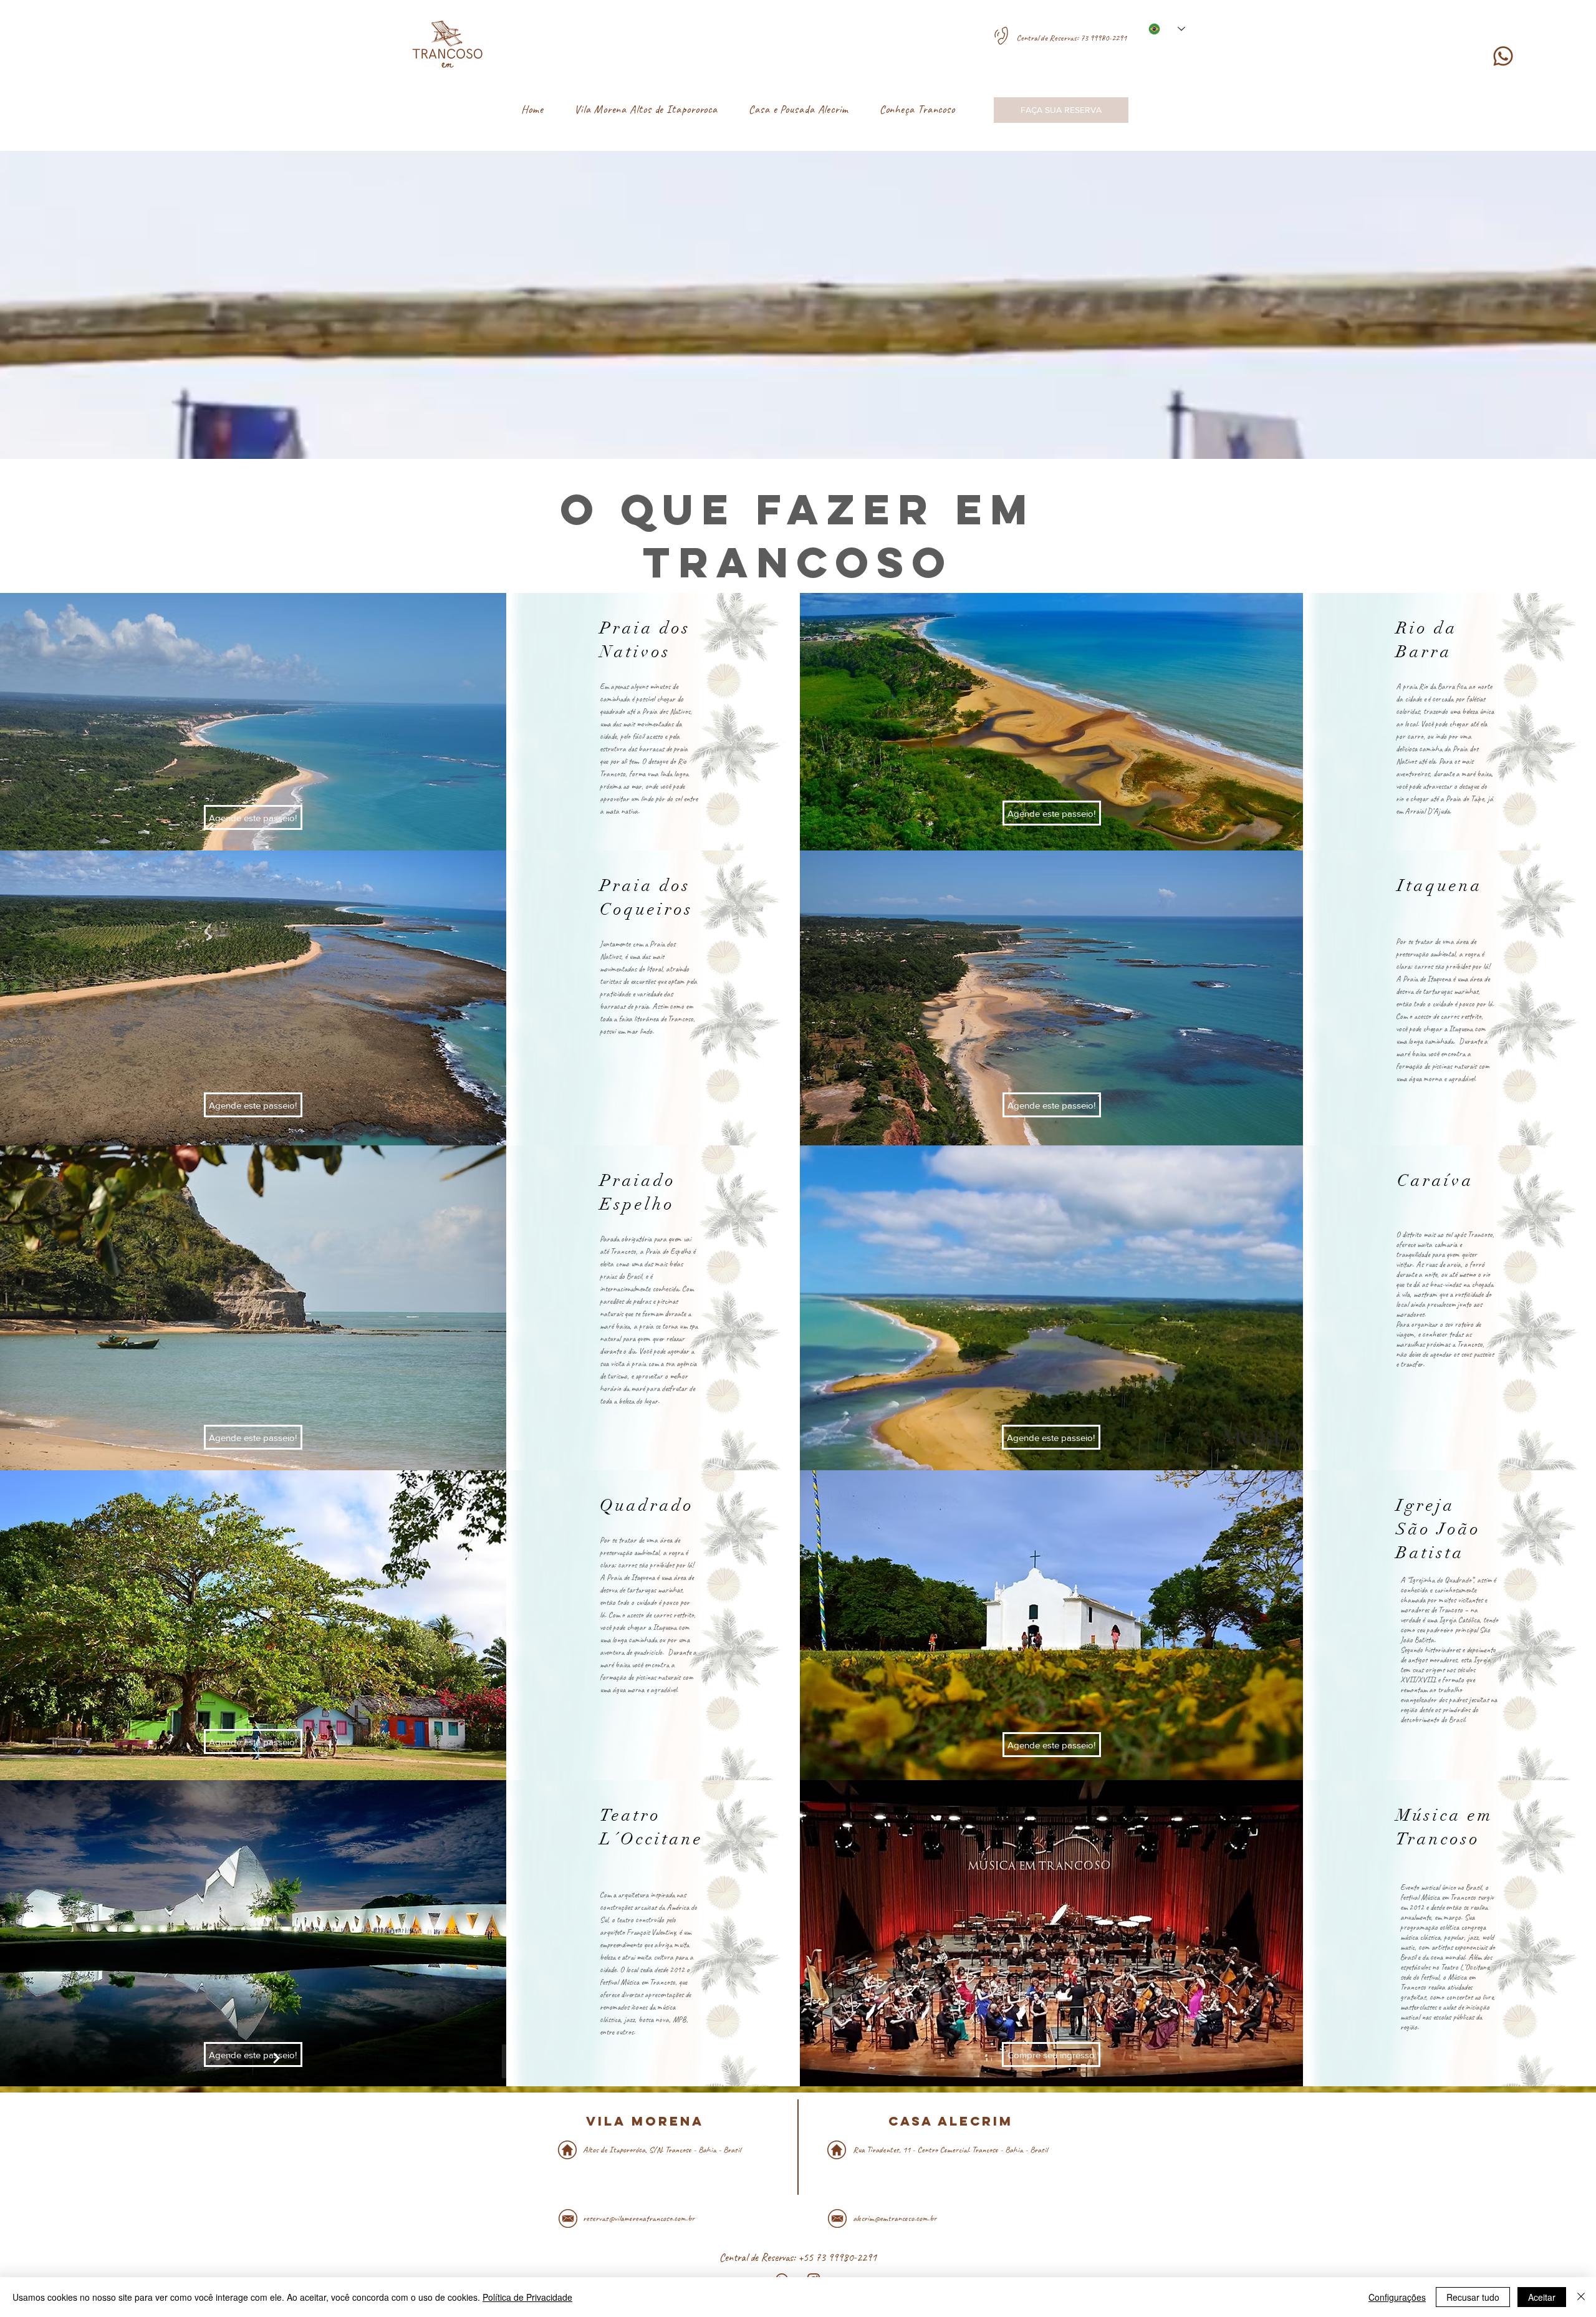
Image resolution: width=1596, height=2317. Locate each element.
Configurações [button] (1397, 2297)
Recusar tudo (1473, 2297)
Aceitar (1542, 2297)
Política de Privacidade (527, 2297)
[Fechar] (1581, 2297)
